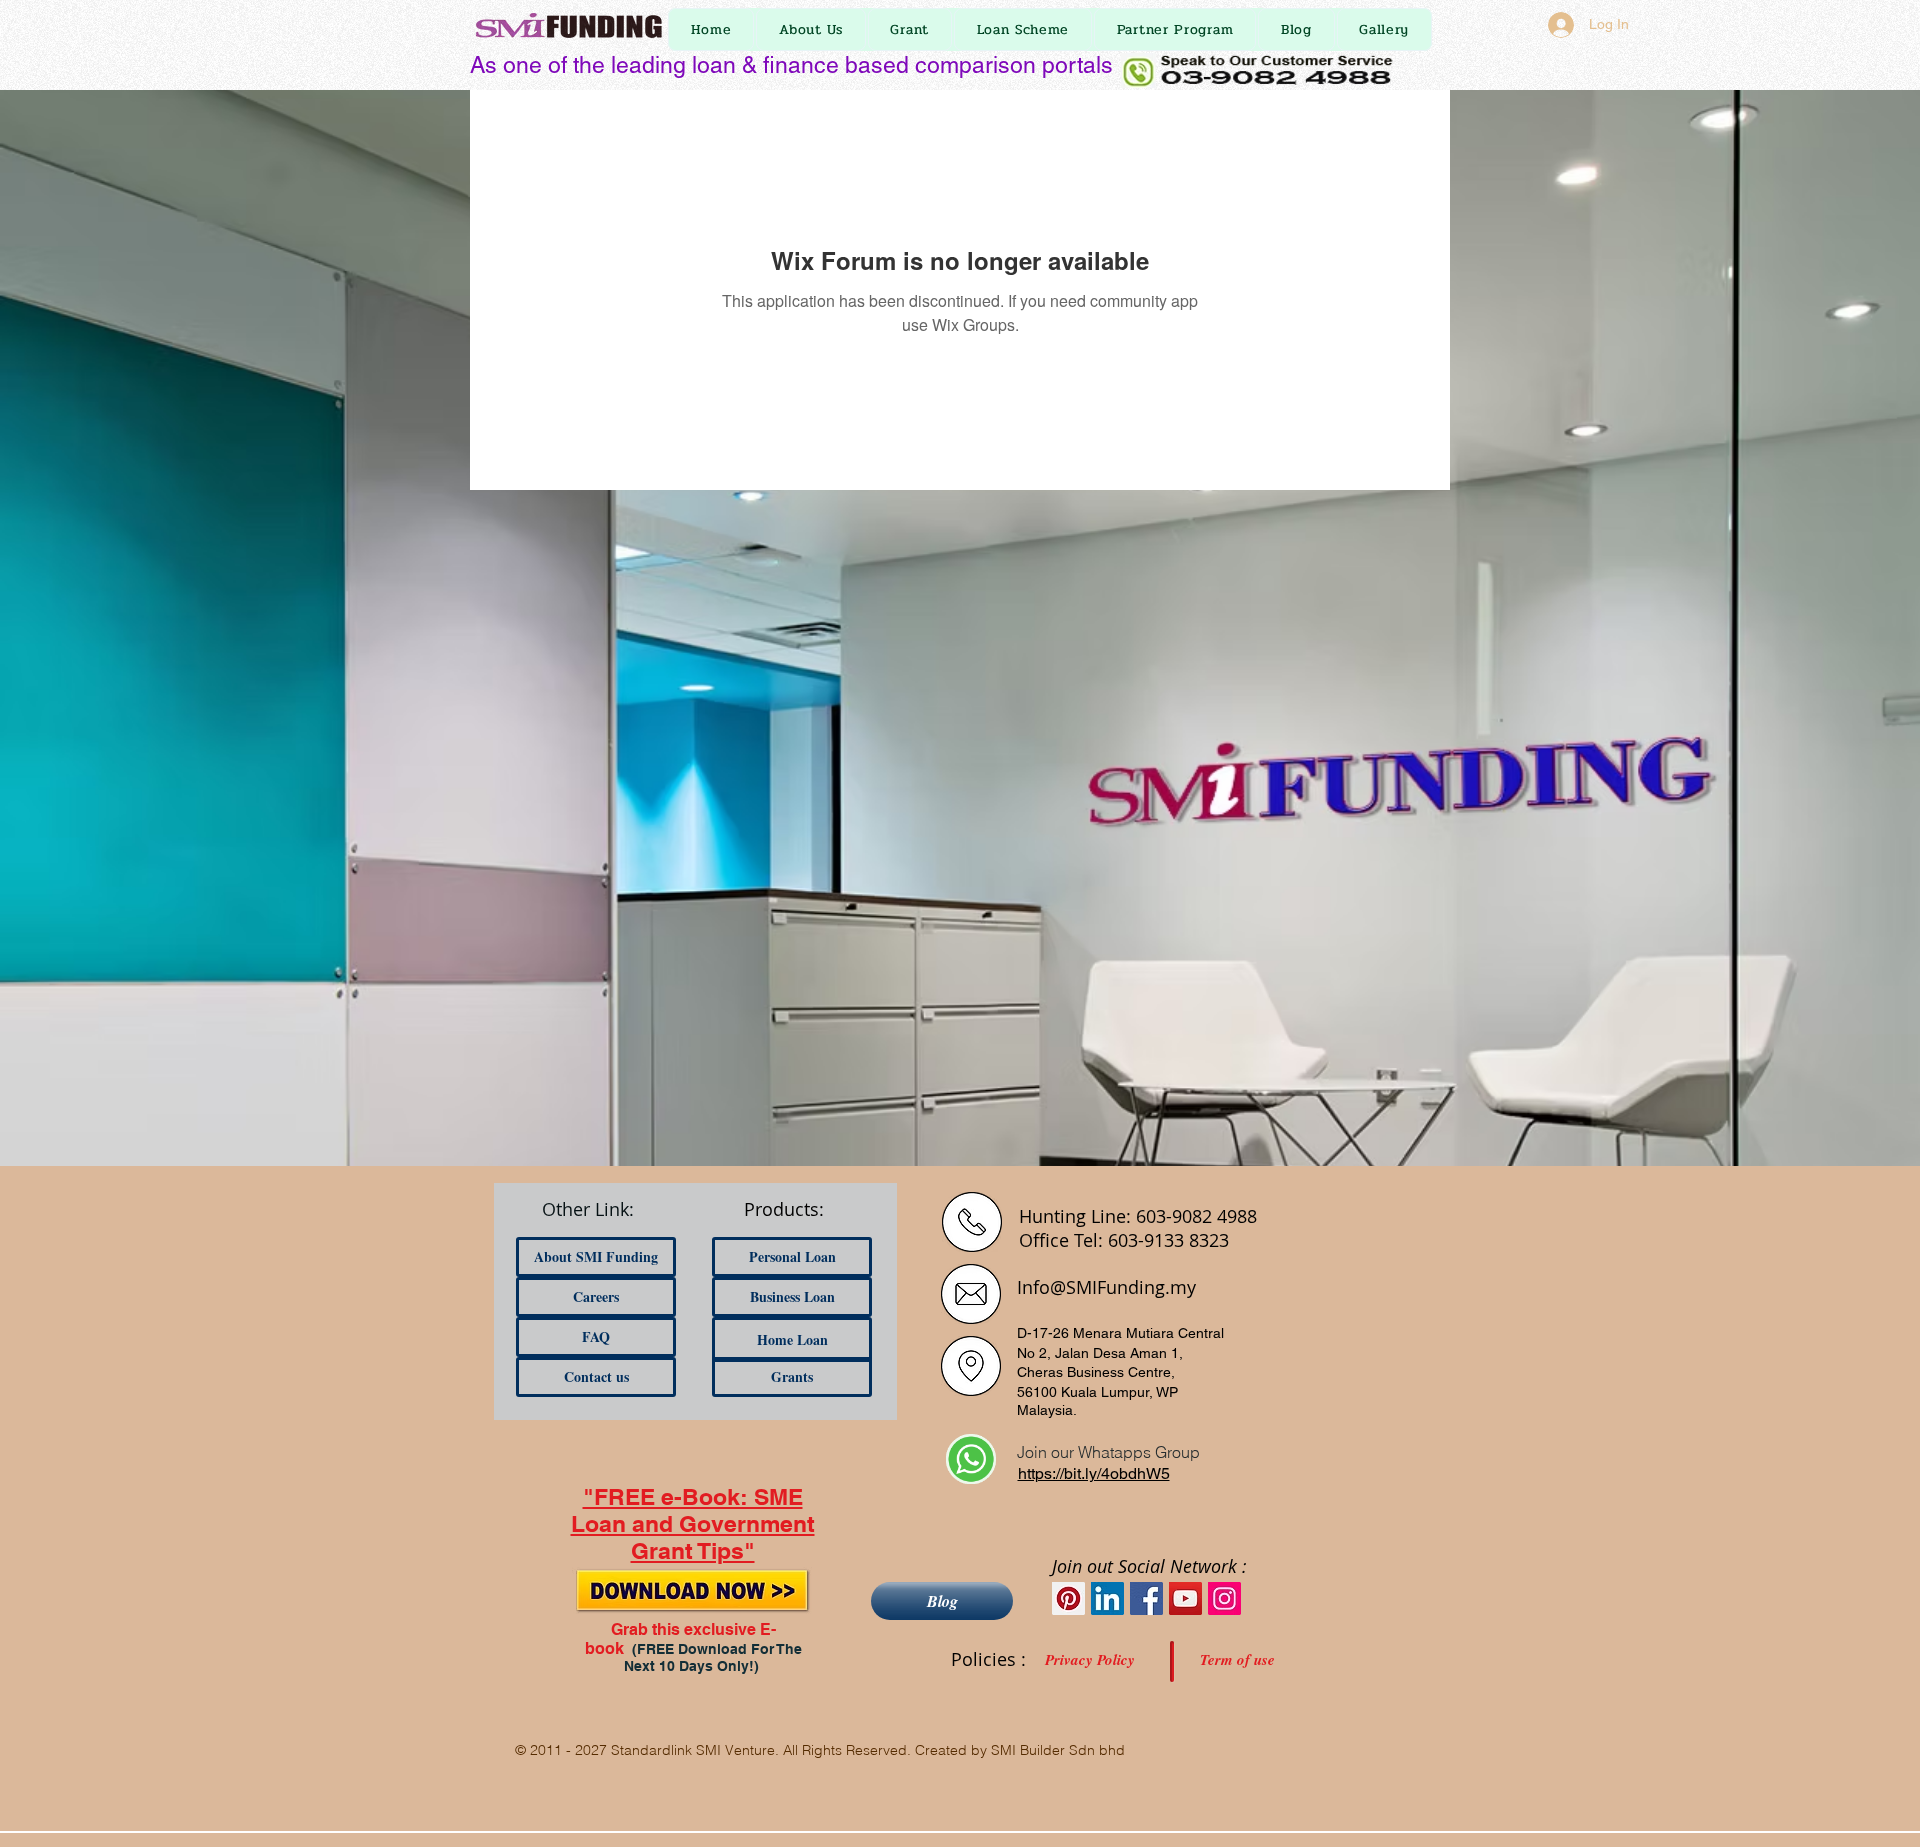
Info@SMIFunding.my (1106, 1287)
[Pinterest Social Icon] (1068, 1598)
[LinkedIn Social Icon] (1107, 1598)
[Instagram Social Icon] (1224, 1598)
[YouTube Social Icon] (1185, 1598)
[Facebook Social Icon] (1146, 1598)
